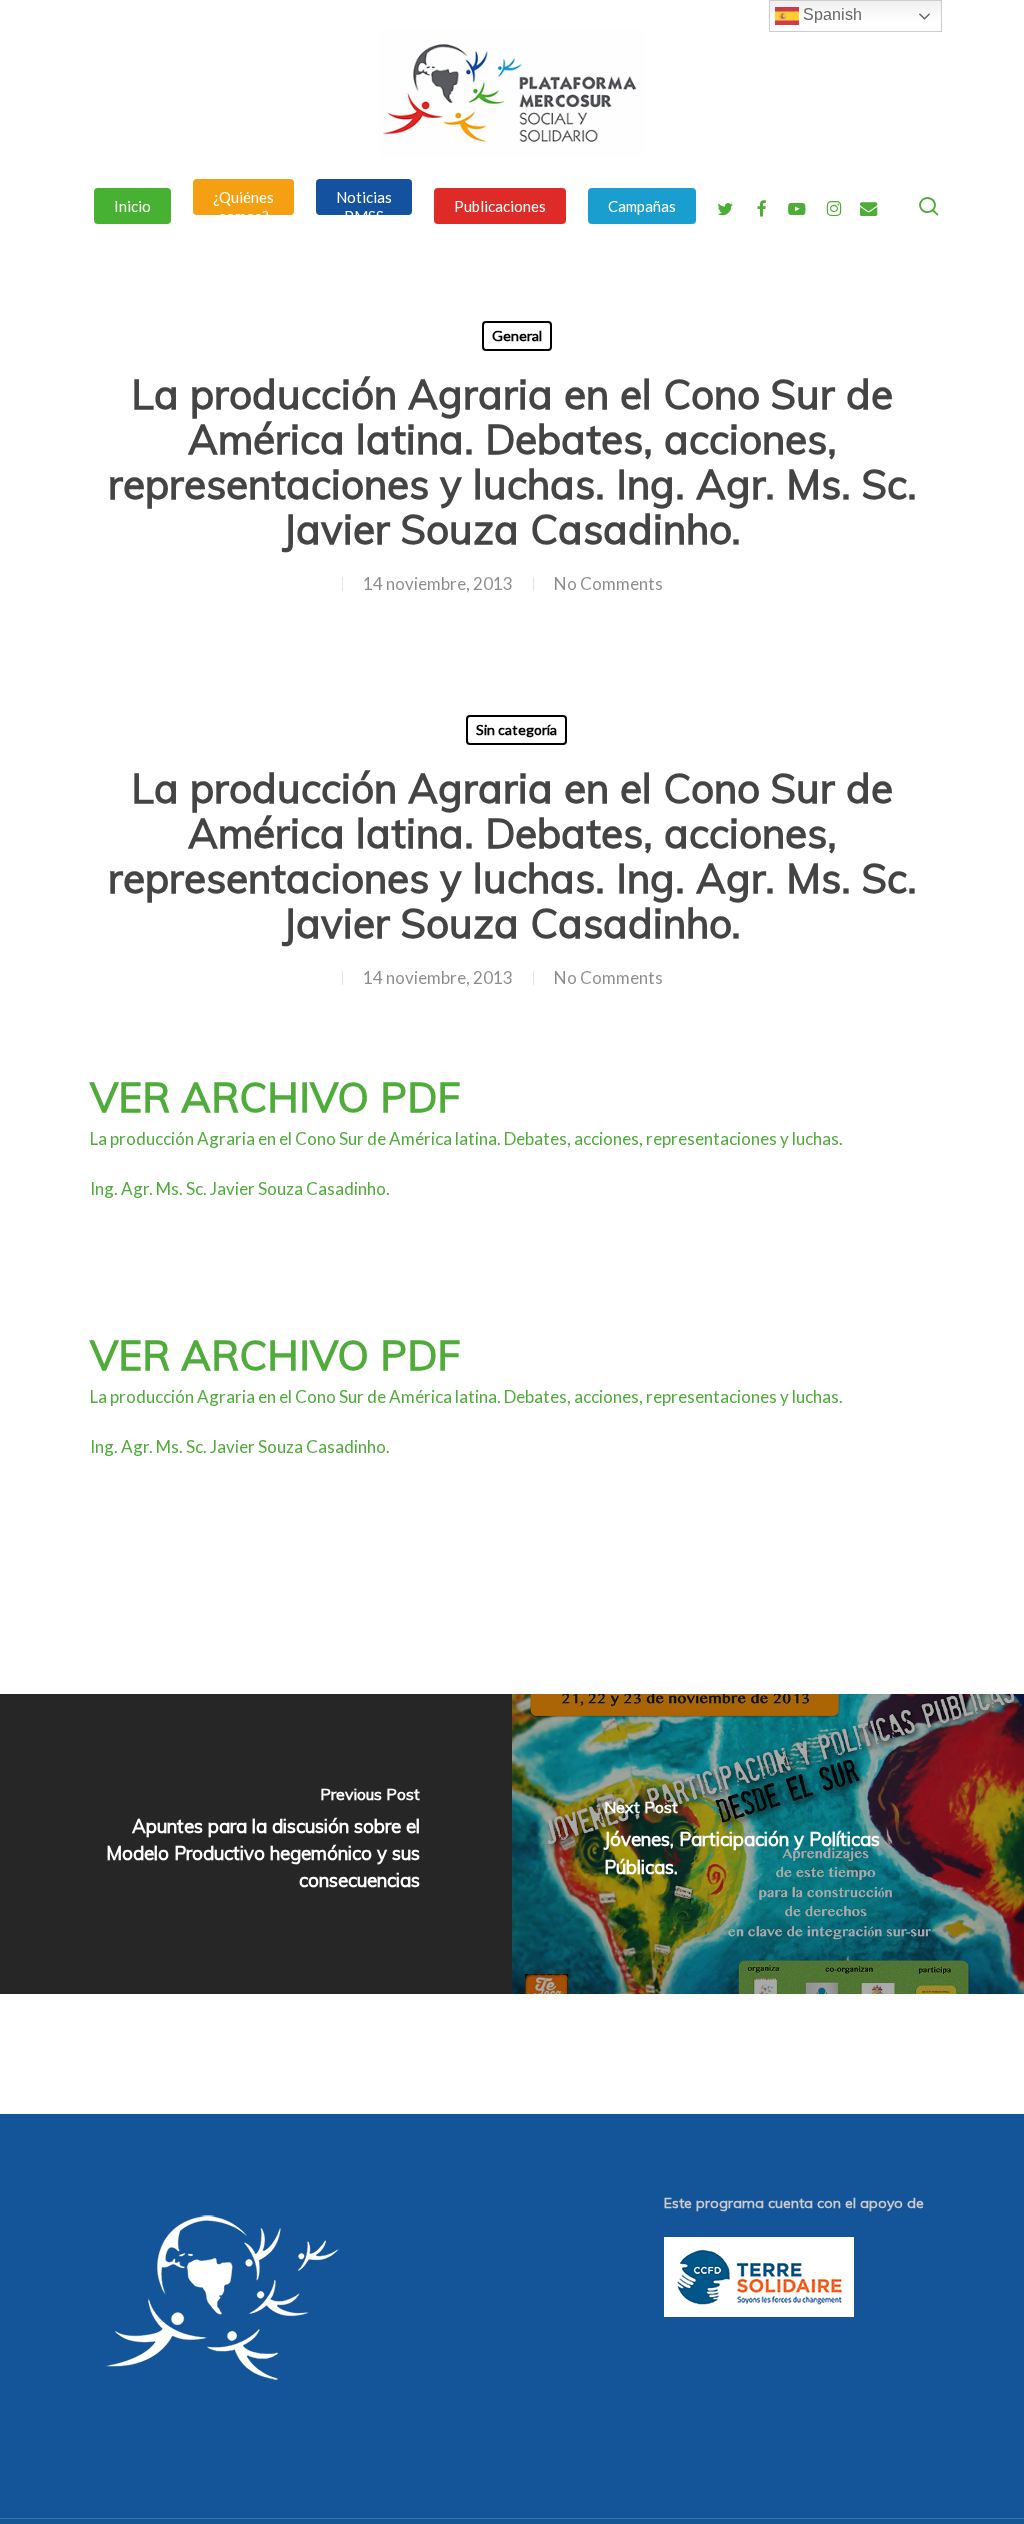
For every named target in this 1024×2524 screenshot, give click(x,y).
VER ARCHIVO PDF (275, 1096)
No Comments (608, 583)
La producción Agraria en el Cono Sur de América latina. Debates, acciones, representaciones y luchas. (466, 1138)
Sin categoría (516, 729)
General (517, 335)
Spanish (830, 14)
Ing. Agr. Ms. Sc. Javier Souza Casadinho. (240, 1188)
